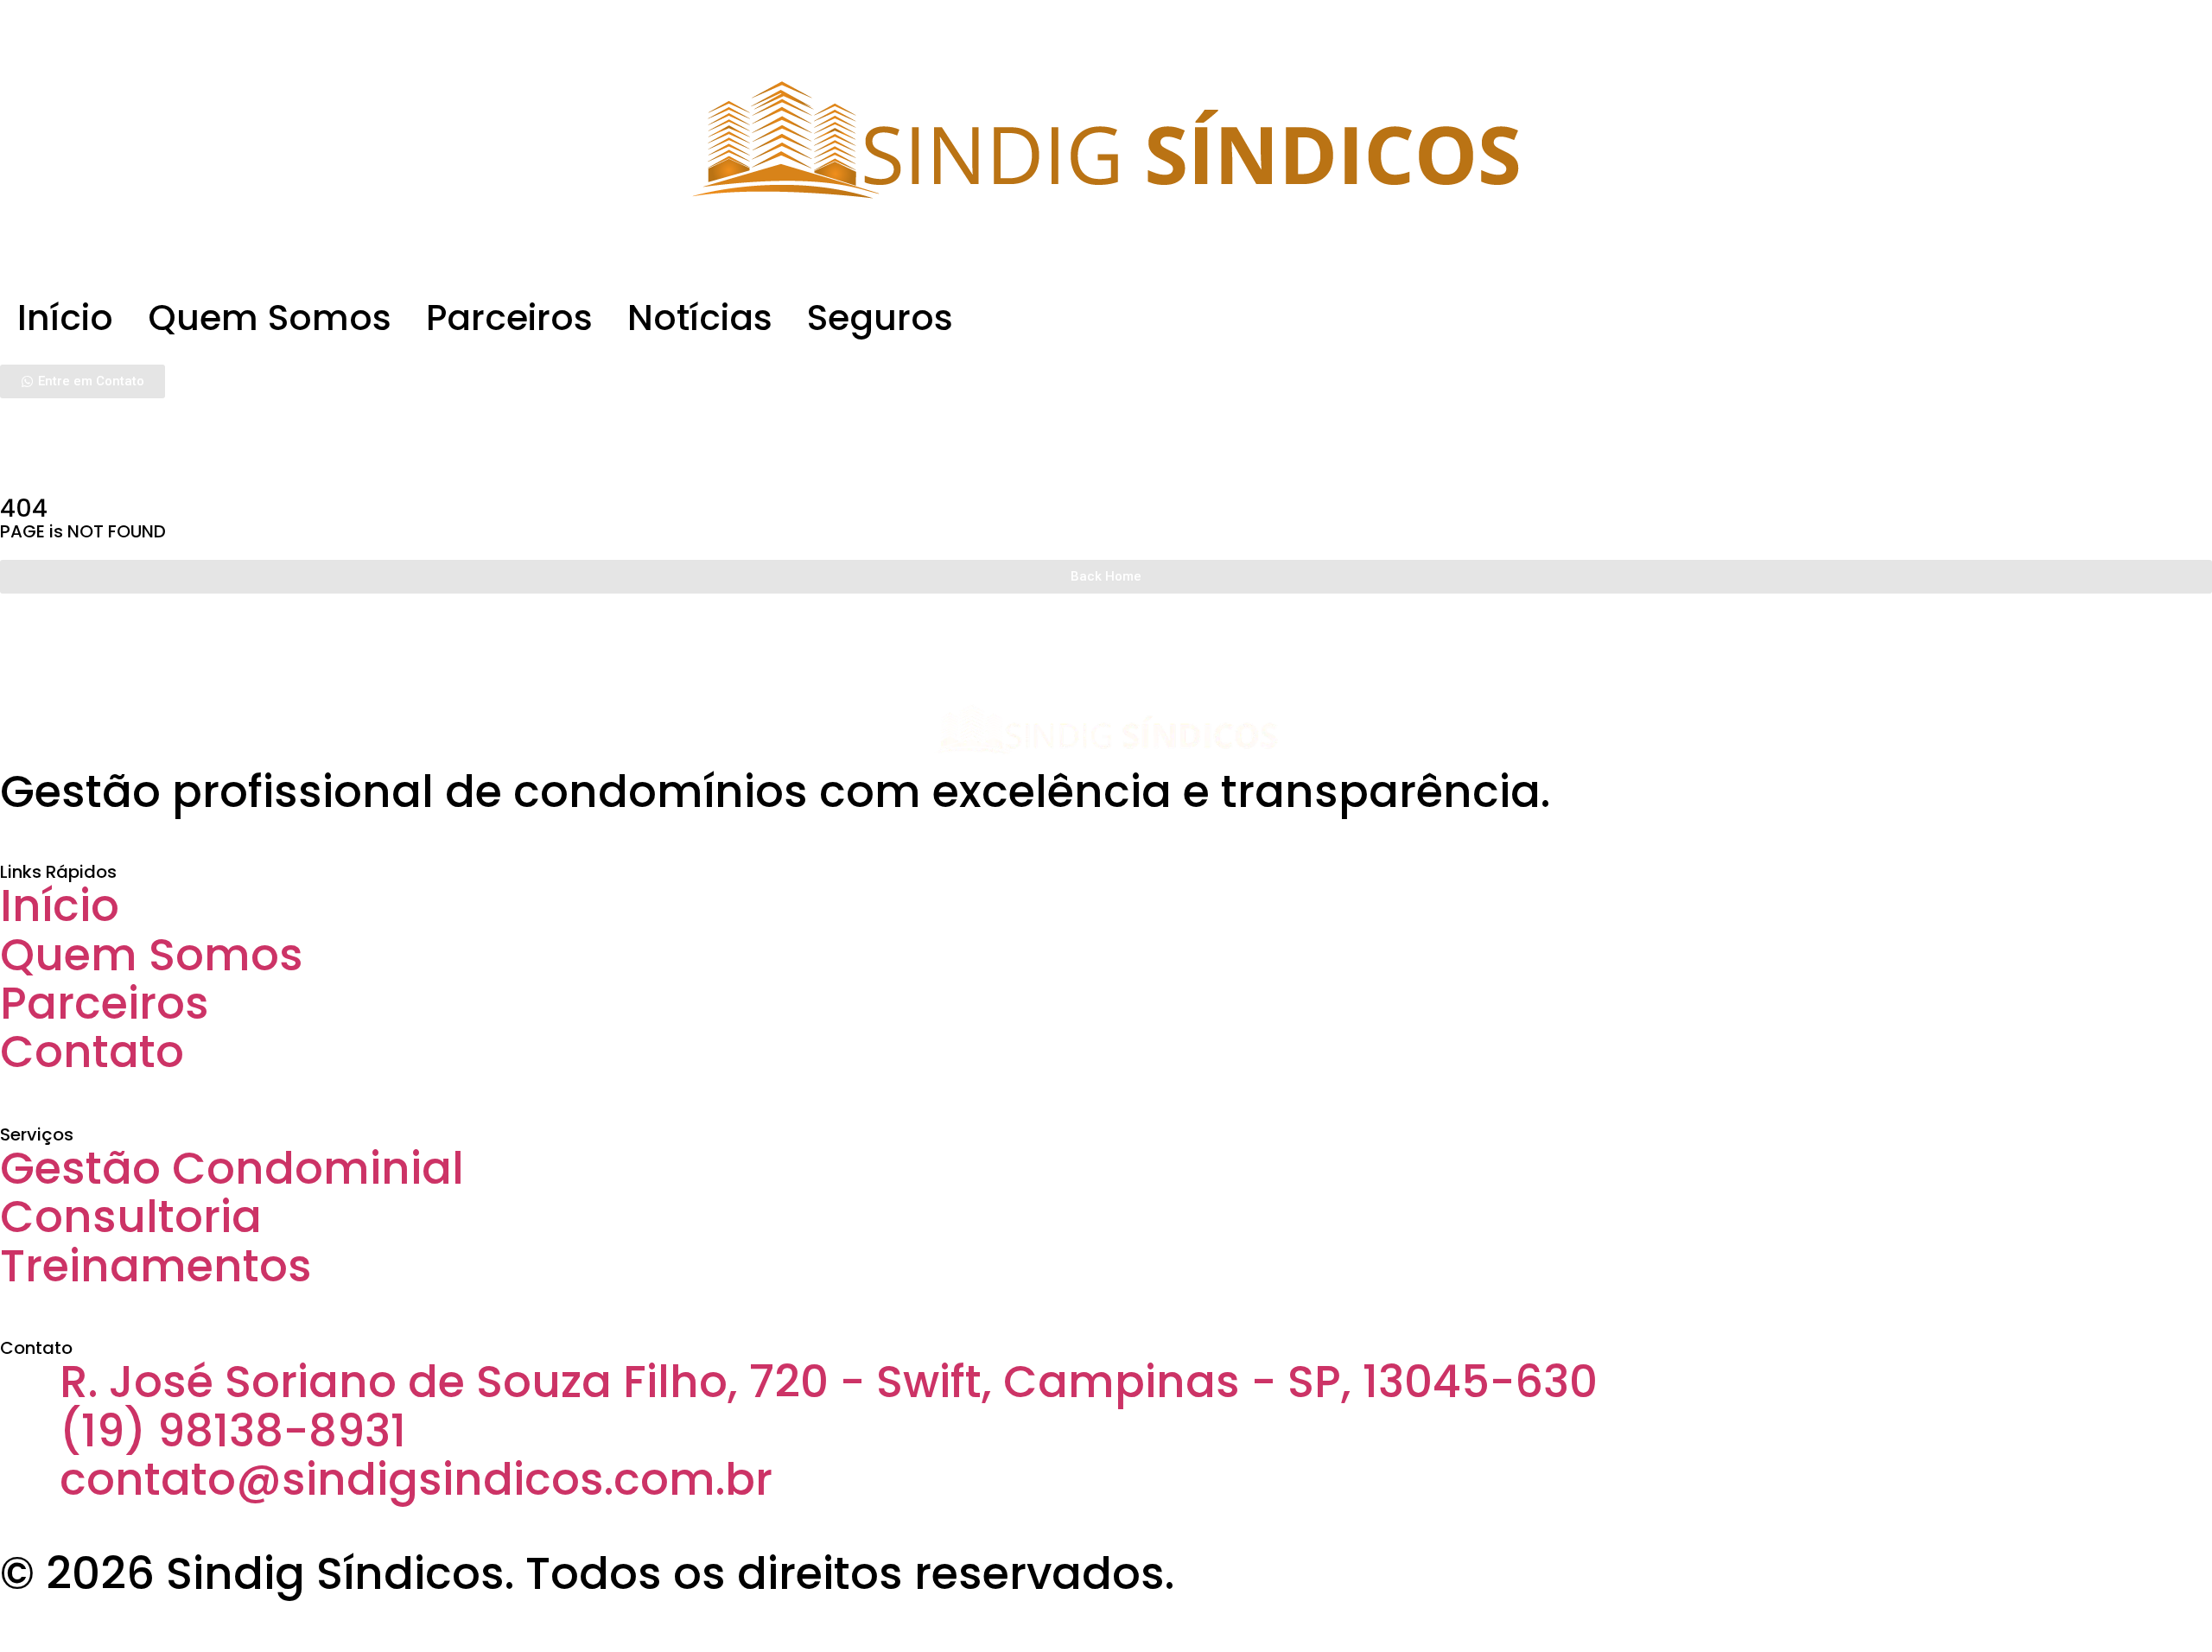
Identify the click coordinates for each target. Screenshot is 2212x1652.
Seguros (880, 318)
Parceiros (509, 318)
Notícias (700, 318)
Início (65, 318)
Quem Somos (270, 318)
